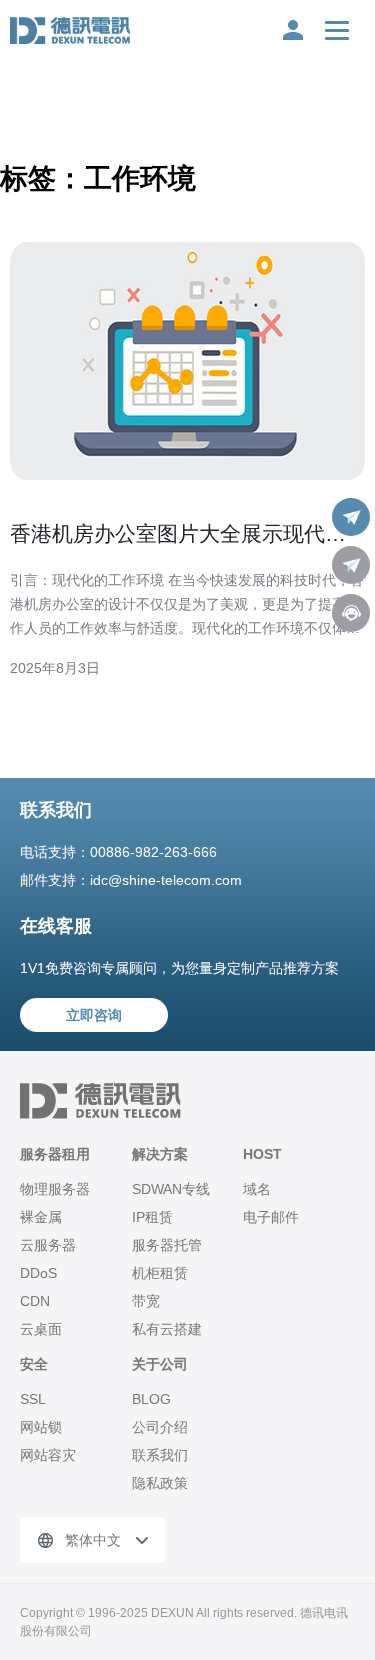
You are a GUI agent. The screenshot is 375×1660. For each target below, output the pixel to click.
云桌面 (41, 1329)
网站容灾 (48, 1455)
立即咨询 (94, 1015)
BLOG (151, 1399)
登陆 (293, 30)
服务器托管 (167, 1245)
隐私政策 (160, 1483)
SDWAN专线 (171, 1189)
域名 (257, 1189)
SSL (33, 1399)
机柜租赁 (160, 1273)
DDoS (38, 1273)
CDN (35, 1301)
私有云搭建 (167, 1329)
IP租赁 (152, 1217)
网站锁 (41, 1427)
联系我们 (160, 1455)
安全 (34, 1364)
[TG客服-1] (351, 517)
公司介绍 (160, 1427)
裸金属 (41, 1217)
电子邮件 (271, 1217)
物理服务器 (55, 1189)
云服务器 (48, 1245)
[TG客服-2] (351, 565)
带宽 (146, 1301)
